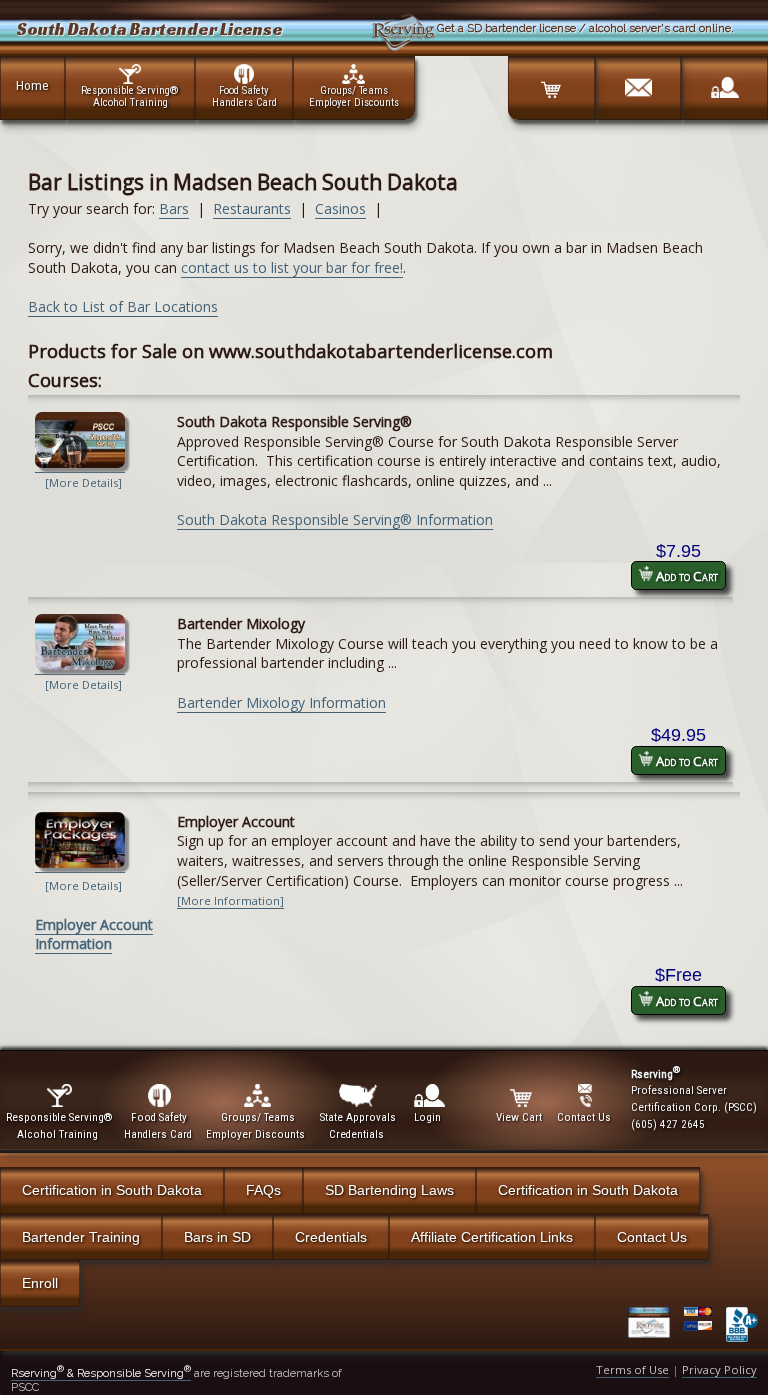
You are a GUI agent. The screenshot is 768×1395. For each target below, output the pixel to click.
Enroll (40, 1283)
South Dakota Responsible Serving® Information (335, 519)
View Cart (519, 1117)
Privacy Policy (719, 1369)
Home (32, 85)
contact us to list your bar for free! (292, 267)
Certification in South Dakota (112, 1190)
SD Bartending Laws (389, 1190)
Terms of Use (632, 1369)
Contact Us (652, 1237)
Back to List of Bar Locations (123, 306)
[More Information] (230, 900)
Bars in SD (217, 1237)
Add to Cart (685, 576)
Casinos (340, 208)
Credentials (331, 1237)
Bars (174, 208)
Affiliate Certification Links (492, 1237)
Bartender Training (81, 1237)
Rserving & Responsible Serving (101, 1373)
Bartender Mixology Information (281, 702)
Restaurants (252, 208)
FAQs (263, 1190)
